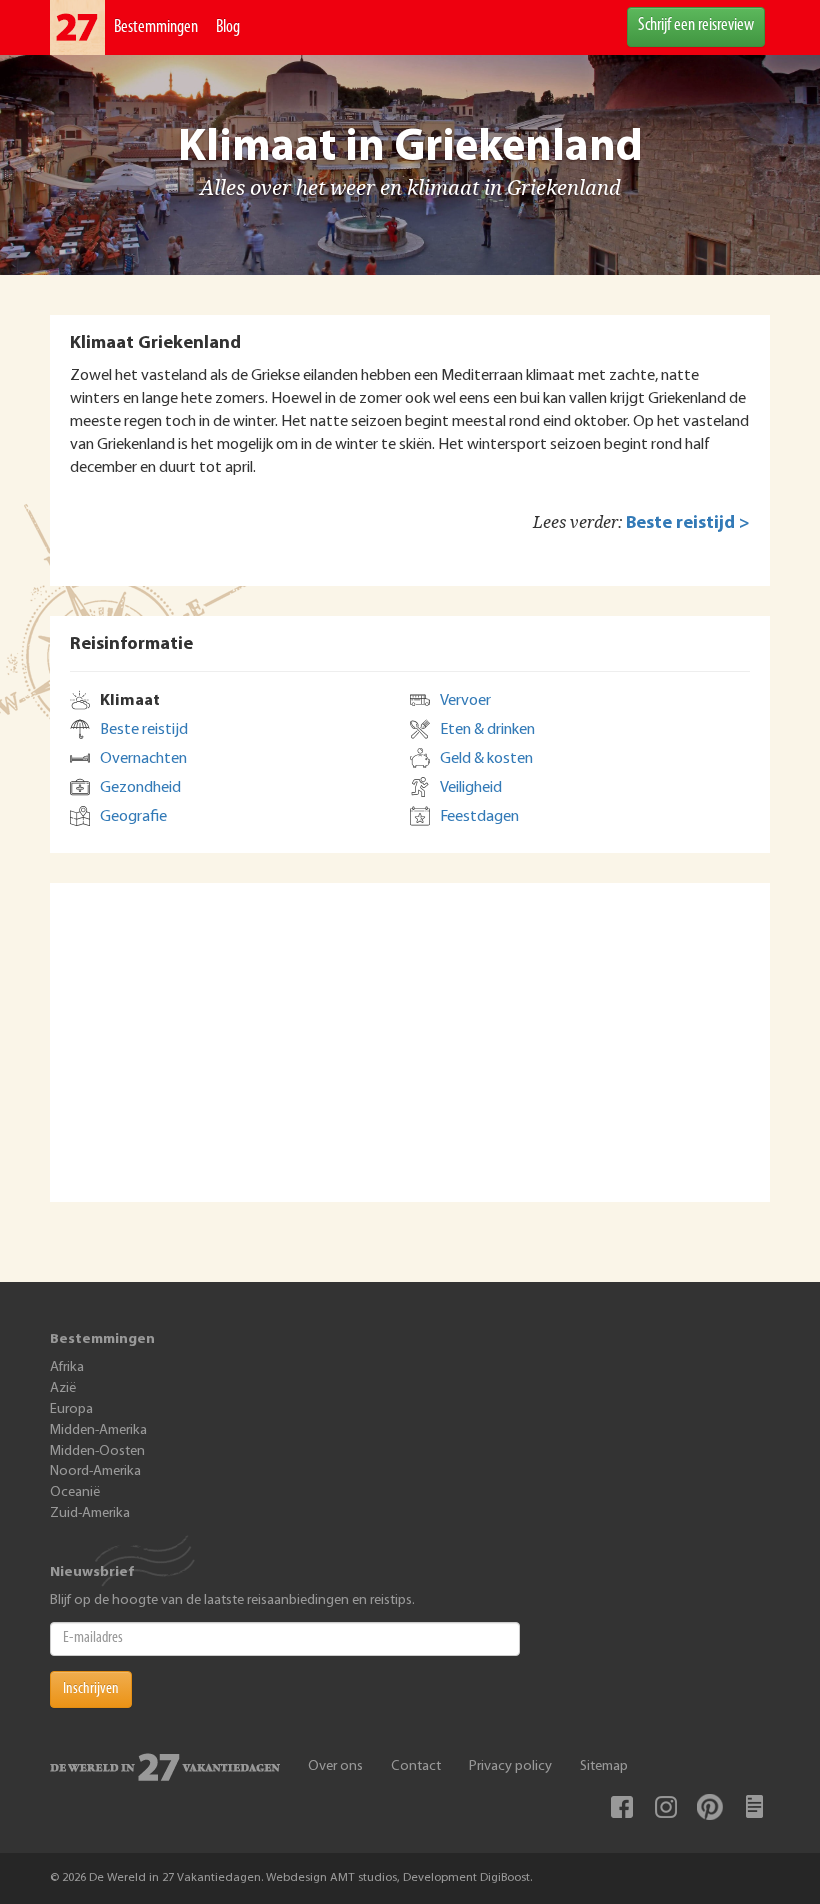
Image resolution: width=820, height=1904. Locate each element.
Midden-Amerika (98, 1430)
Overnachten (143, 759)
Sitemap (604, 1766)
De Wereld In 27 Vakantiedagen (77, 27)
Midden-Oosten (97, 1451)
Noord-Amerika (95, 1471)
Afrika (67, 1367)
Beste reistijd (144, 730)
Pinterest (710, 1807)
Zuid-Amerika (90, 1513)
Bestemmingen (156, 28)
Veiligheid (471, 788)
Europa (71, 1409)
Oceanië (75, 1492)
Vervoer (465, 701)
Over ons (335, 1766)
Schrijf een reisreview (696, 26)
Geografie (133, 817)
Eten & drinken (487, 730)
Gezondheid (140, 788)
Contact (416, 1766)
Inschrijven (91, 1689)
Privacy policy (510, 1766)
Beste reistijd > (688, 523)
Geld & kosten (486, 759)
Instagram (666, 1807)
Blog (228, 28)
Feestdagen (479, 817)
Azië (63, 1388)
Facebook (622, 1807)
